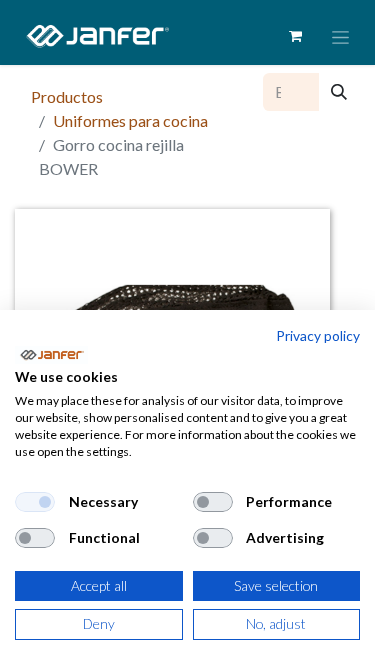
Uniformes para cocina (130, 120)
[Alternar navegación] (340, 36)
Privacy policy (318, 335)
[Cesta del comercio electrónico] (295, 36)
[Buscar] (339, 92)
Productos (67, 96)
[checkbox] (35, 502)
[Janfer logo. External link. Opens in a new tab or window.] (51, 355)
